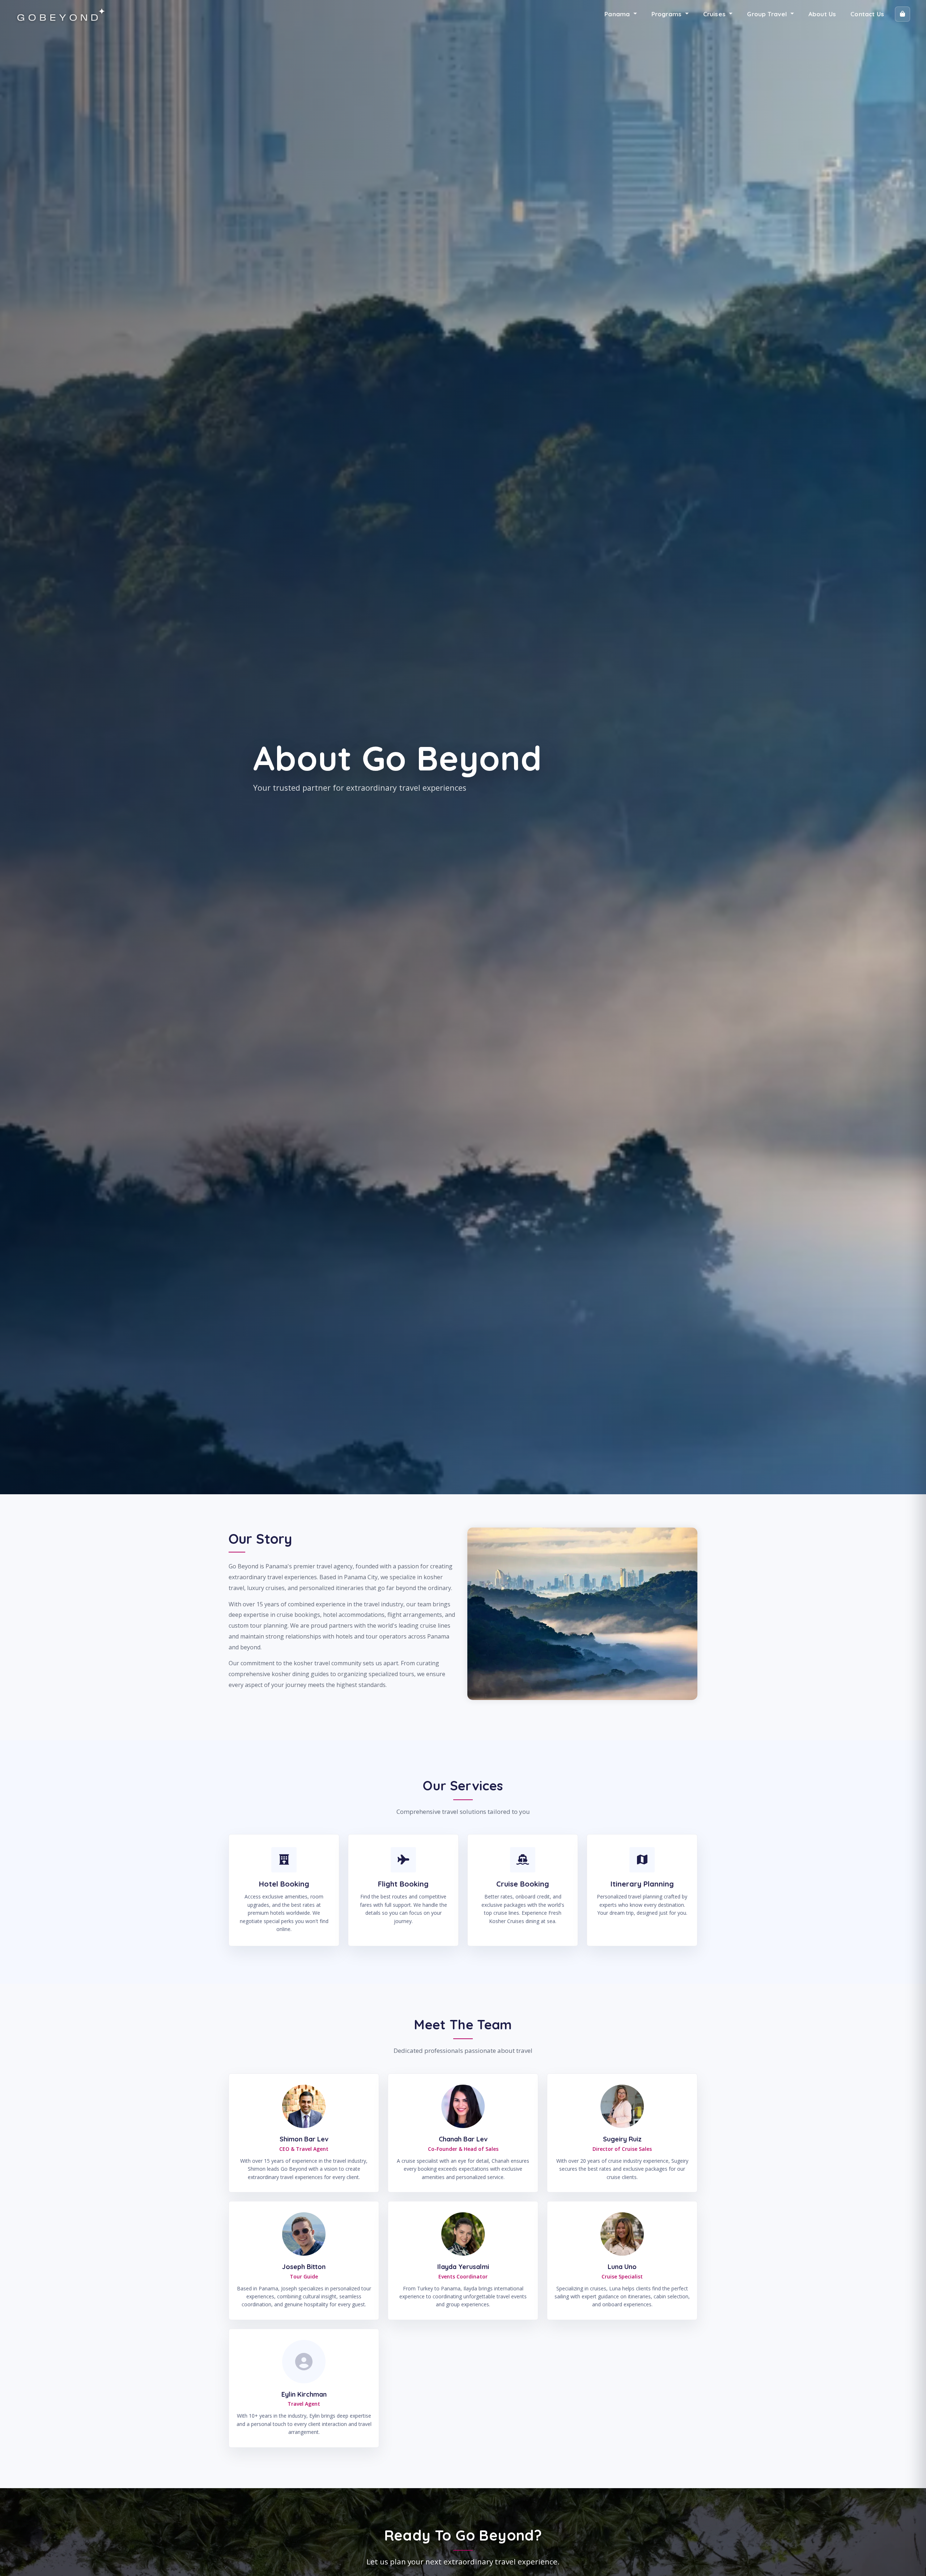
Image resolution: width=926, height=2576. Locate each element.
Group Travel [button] (768, 14)
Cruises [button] (715, 14)
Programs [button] (668, 14)
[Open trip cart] (902, 14)
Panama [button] (618, 14)
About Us (822, 14)
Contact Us (867, 14)
